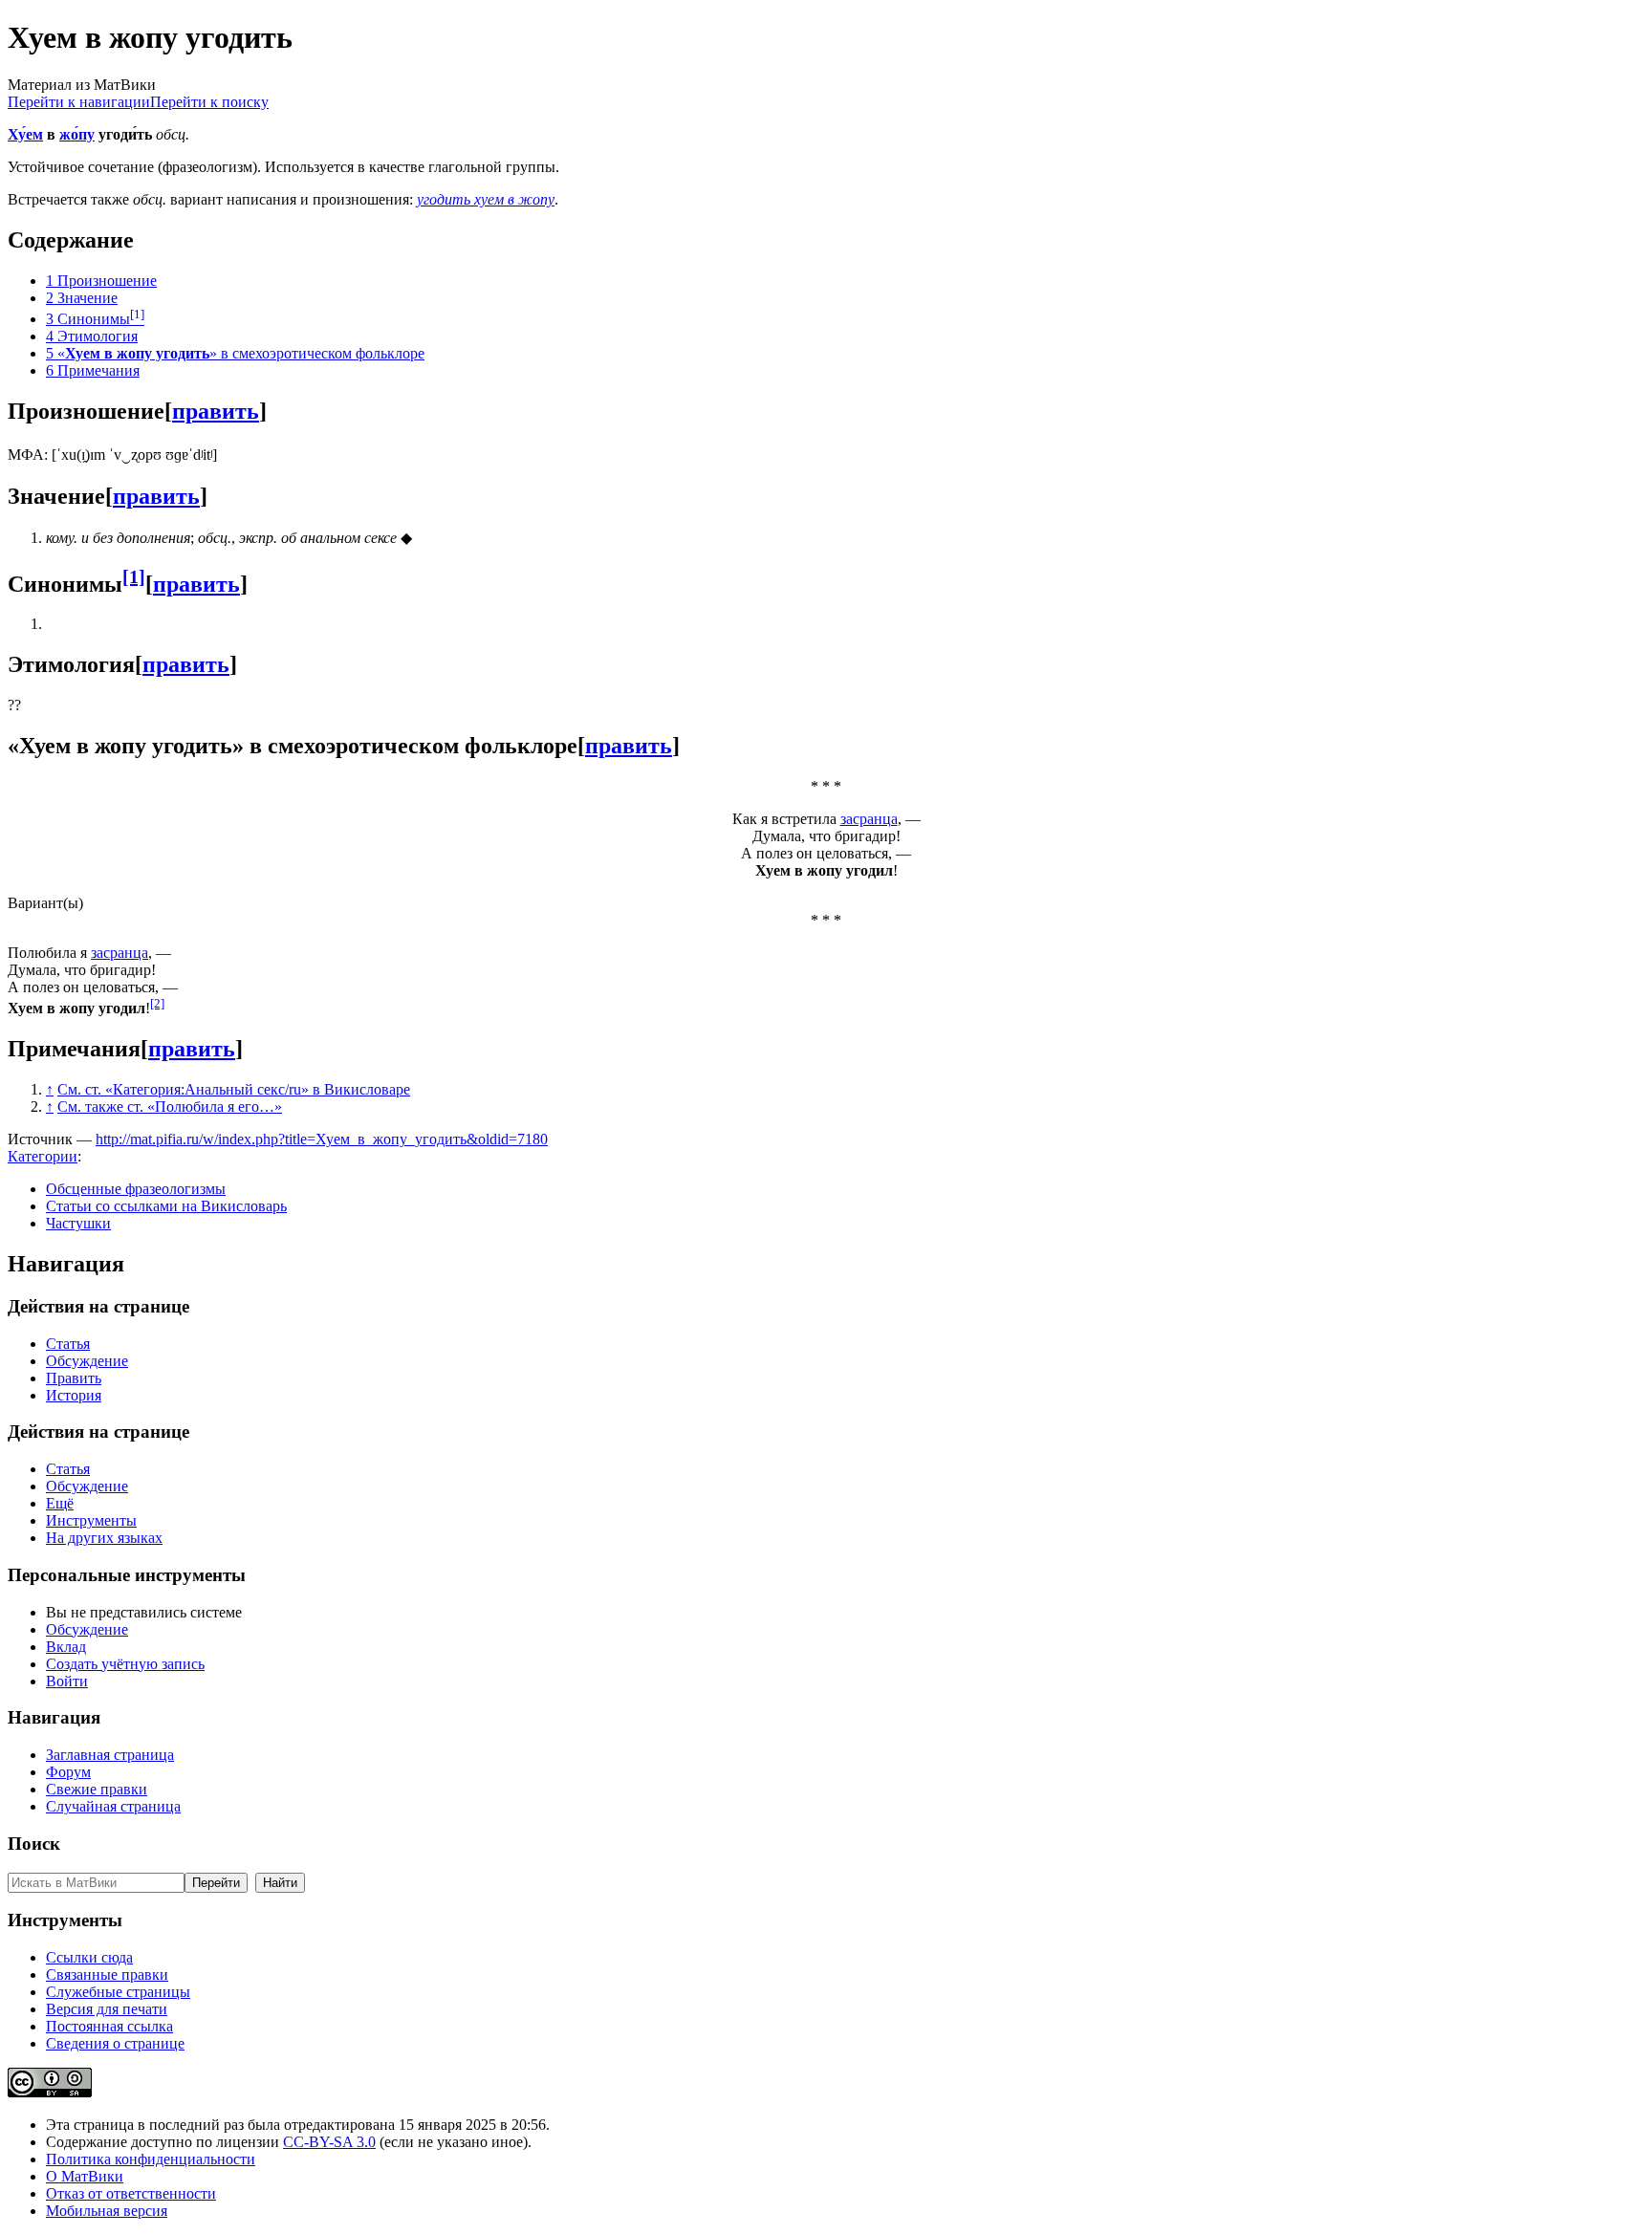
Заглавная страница (110, 1755)
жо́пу (77, 134)
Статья (68, 1344)
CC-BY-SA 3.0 (329, 2142)
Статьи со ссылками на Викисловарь (166, 1206)
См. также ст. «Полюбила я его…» (170, 1107)
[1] (134, 576)
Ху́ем (25, 134)
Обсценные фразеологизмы (136, 1189)
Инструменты (91, 1520)
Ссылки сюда (89, 1957)
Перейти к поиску (209, 102)
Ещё (60, 1503)
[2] (157, 1003)
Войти (67, 1681)
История (74, 1395)
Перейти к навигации (79, 102)
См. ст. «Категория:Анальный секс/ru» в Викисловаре (234, 1089)
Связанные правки (107, 1975)
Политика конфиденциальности (151, 2159)
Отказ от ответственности (131, 2193)
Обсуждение (87, 1361)
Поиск (34, 1844)
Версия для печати (107, 2009)
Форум (68, 1772)
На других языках (104, 1538)
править (216, 411)
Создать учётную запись (125, 1664)
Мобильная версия (107, 2211)
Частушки (78, 1223)
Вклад (66, 1647)
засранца (869, 819)
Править (74, 1378)
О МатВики (85, 2176)
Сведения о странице (115, 2043)
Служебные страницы (118, 1992)
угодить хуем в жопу (486, 199)
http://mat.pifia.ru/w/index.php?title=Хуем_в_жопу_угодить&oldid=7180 (322, 1139)
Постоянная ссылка (109, 2026)
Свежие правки (97, 1789)
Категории (43, 1156)
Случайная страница (113, 1806)
